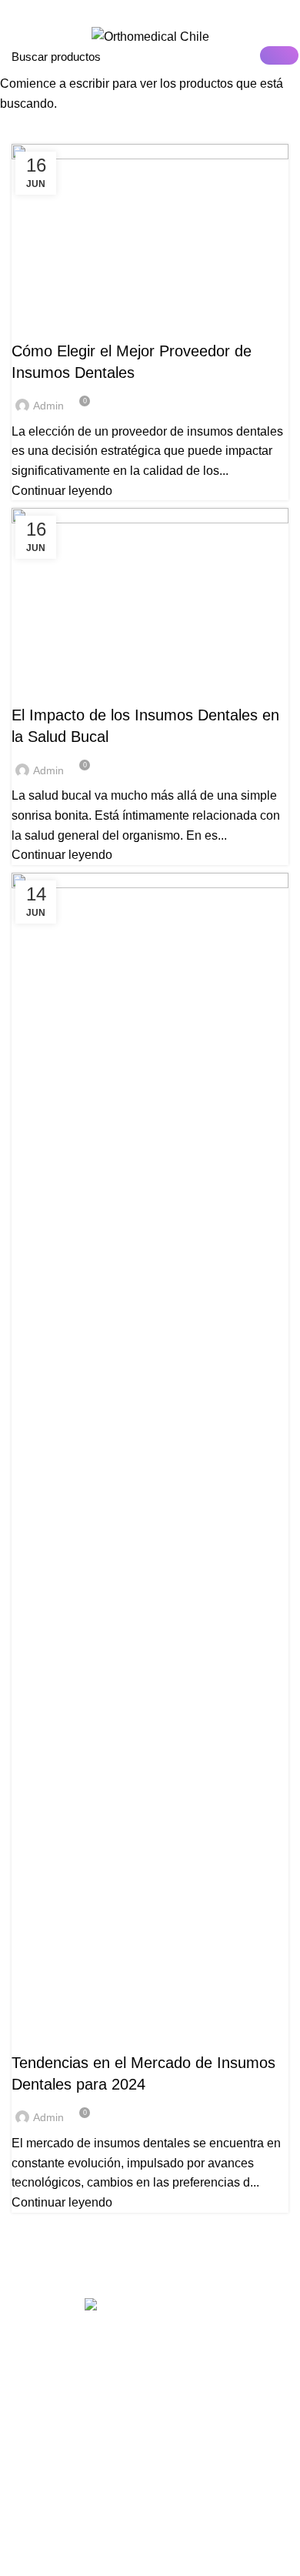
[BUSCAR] (279, 55)
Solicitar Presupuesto (206, 11)
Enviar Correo (77, 11)
